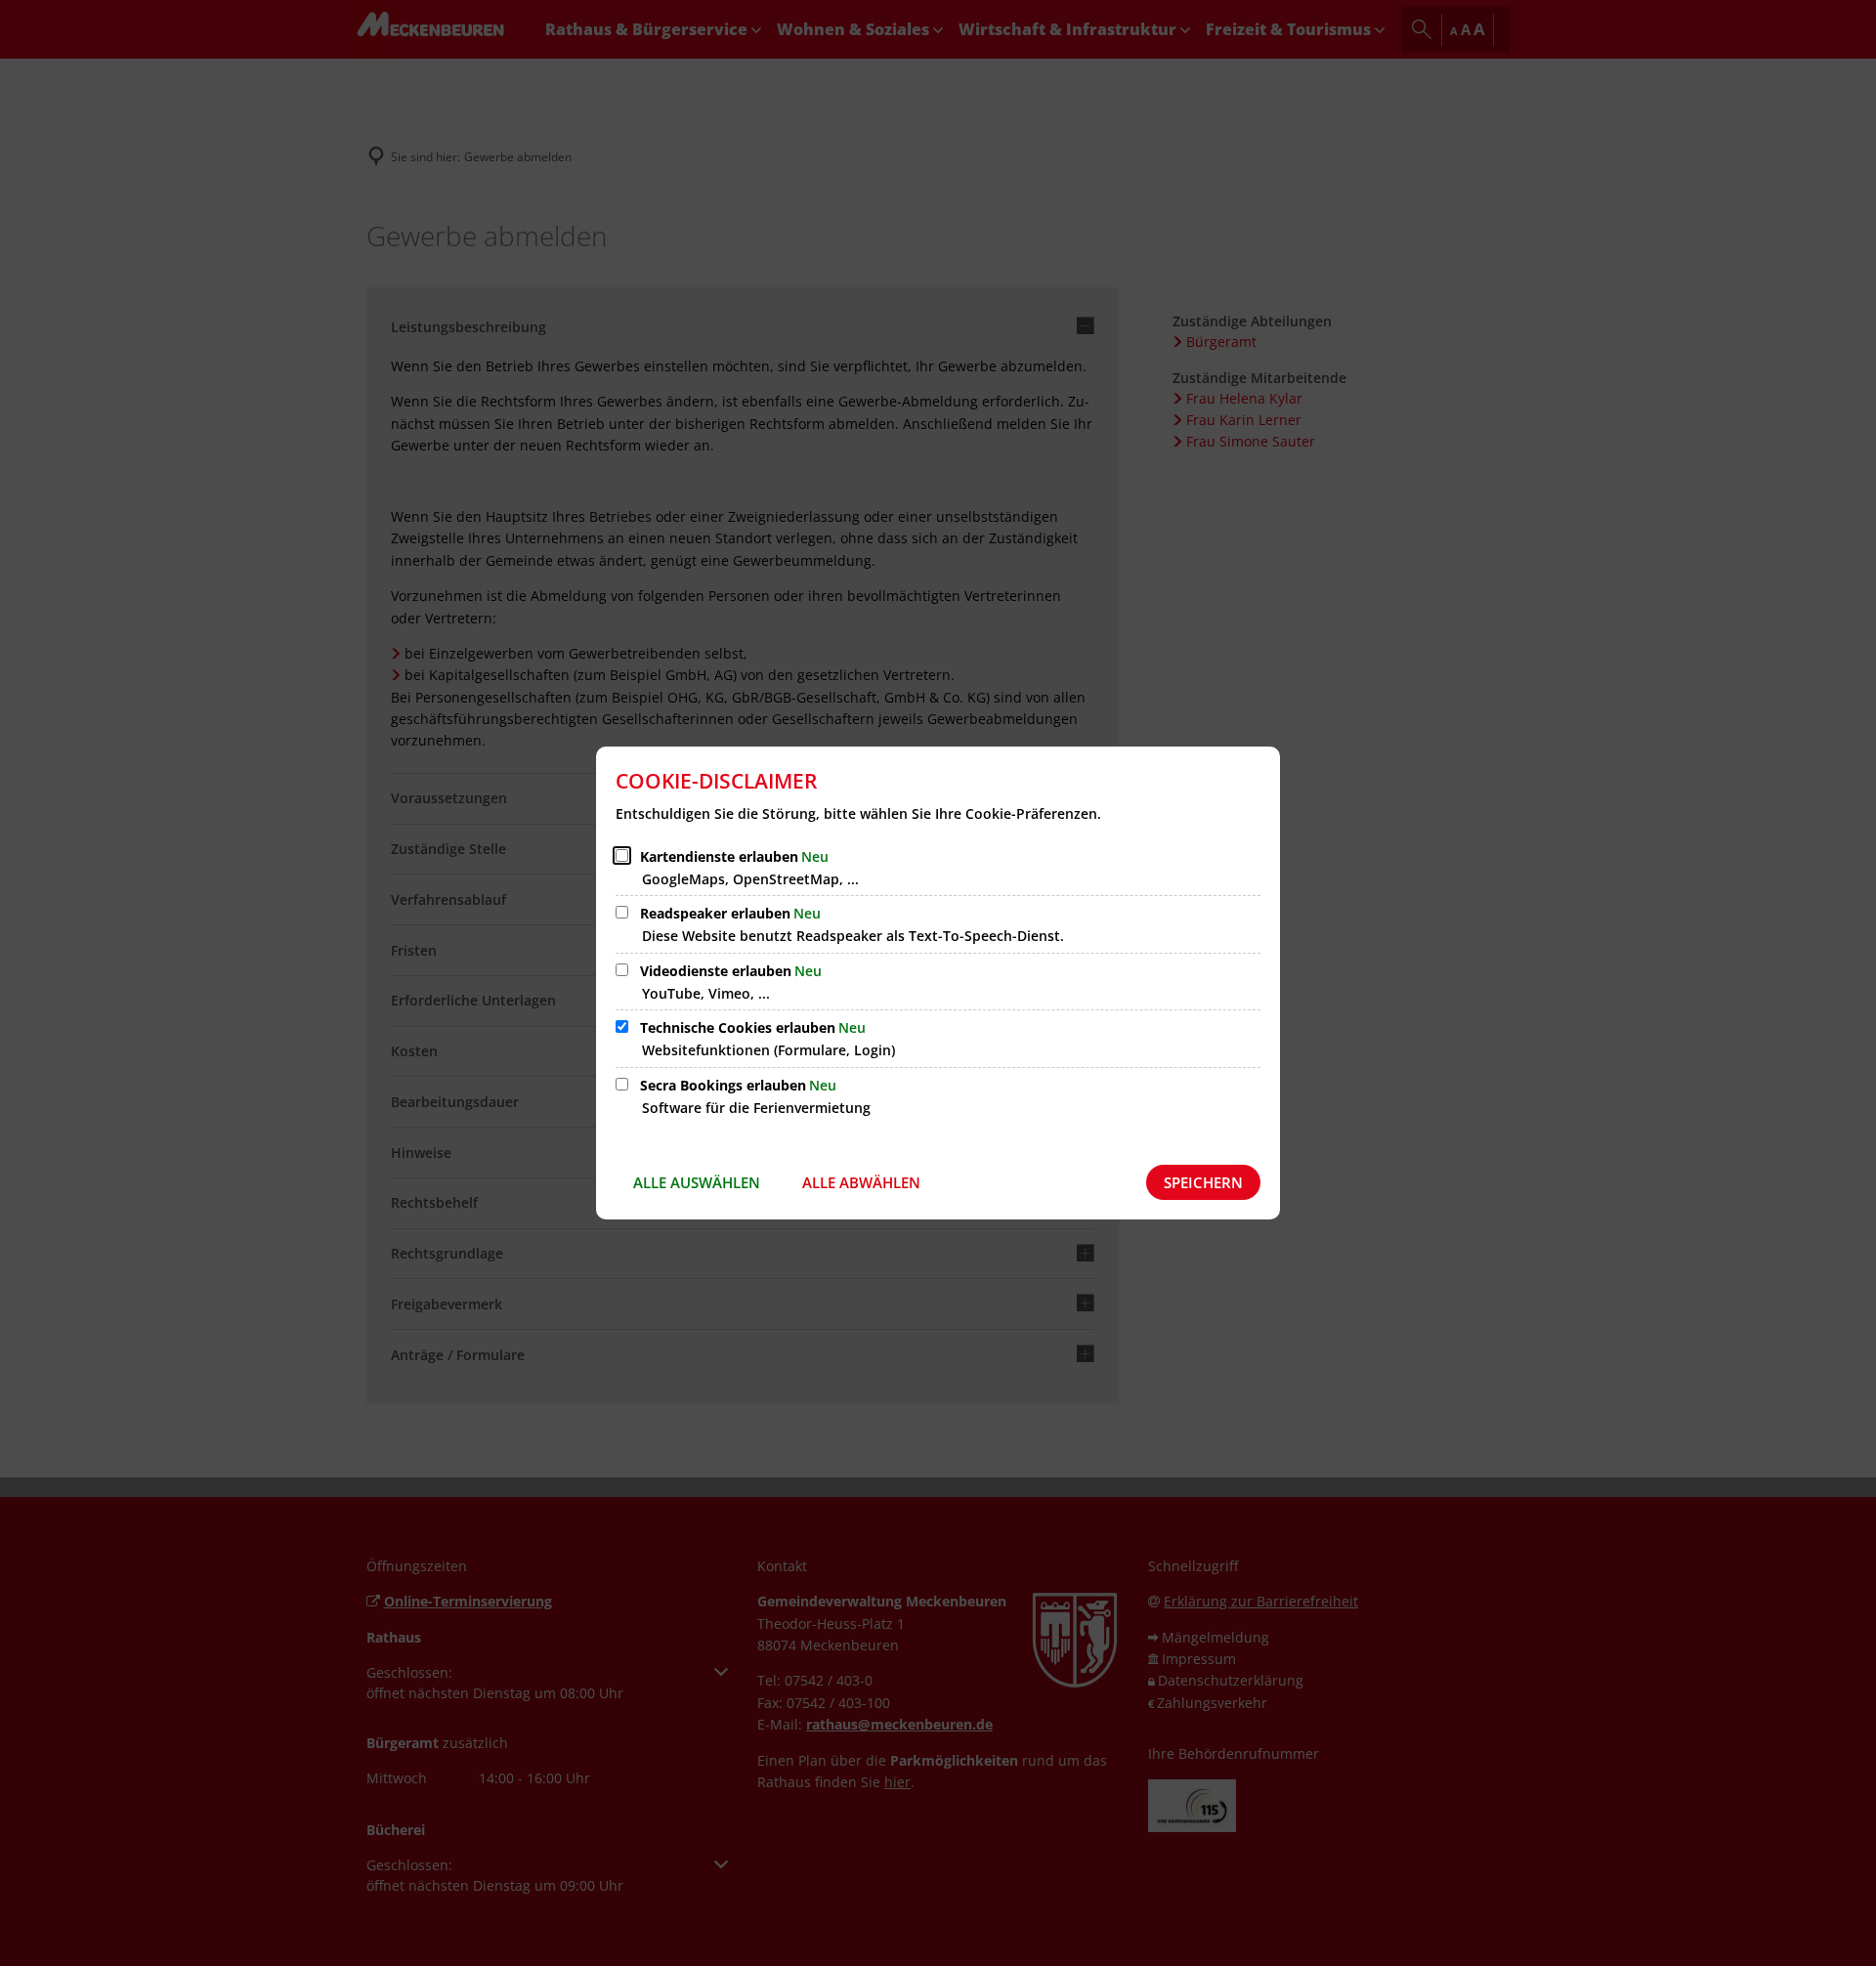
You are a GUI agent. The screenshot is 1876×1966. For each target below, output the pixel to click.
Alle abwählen (861, 1182)
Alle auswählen (697, 1182)
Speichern (1203, 1182)
